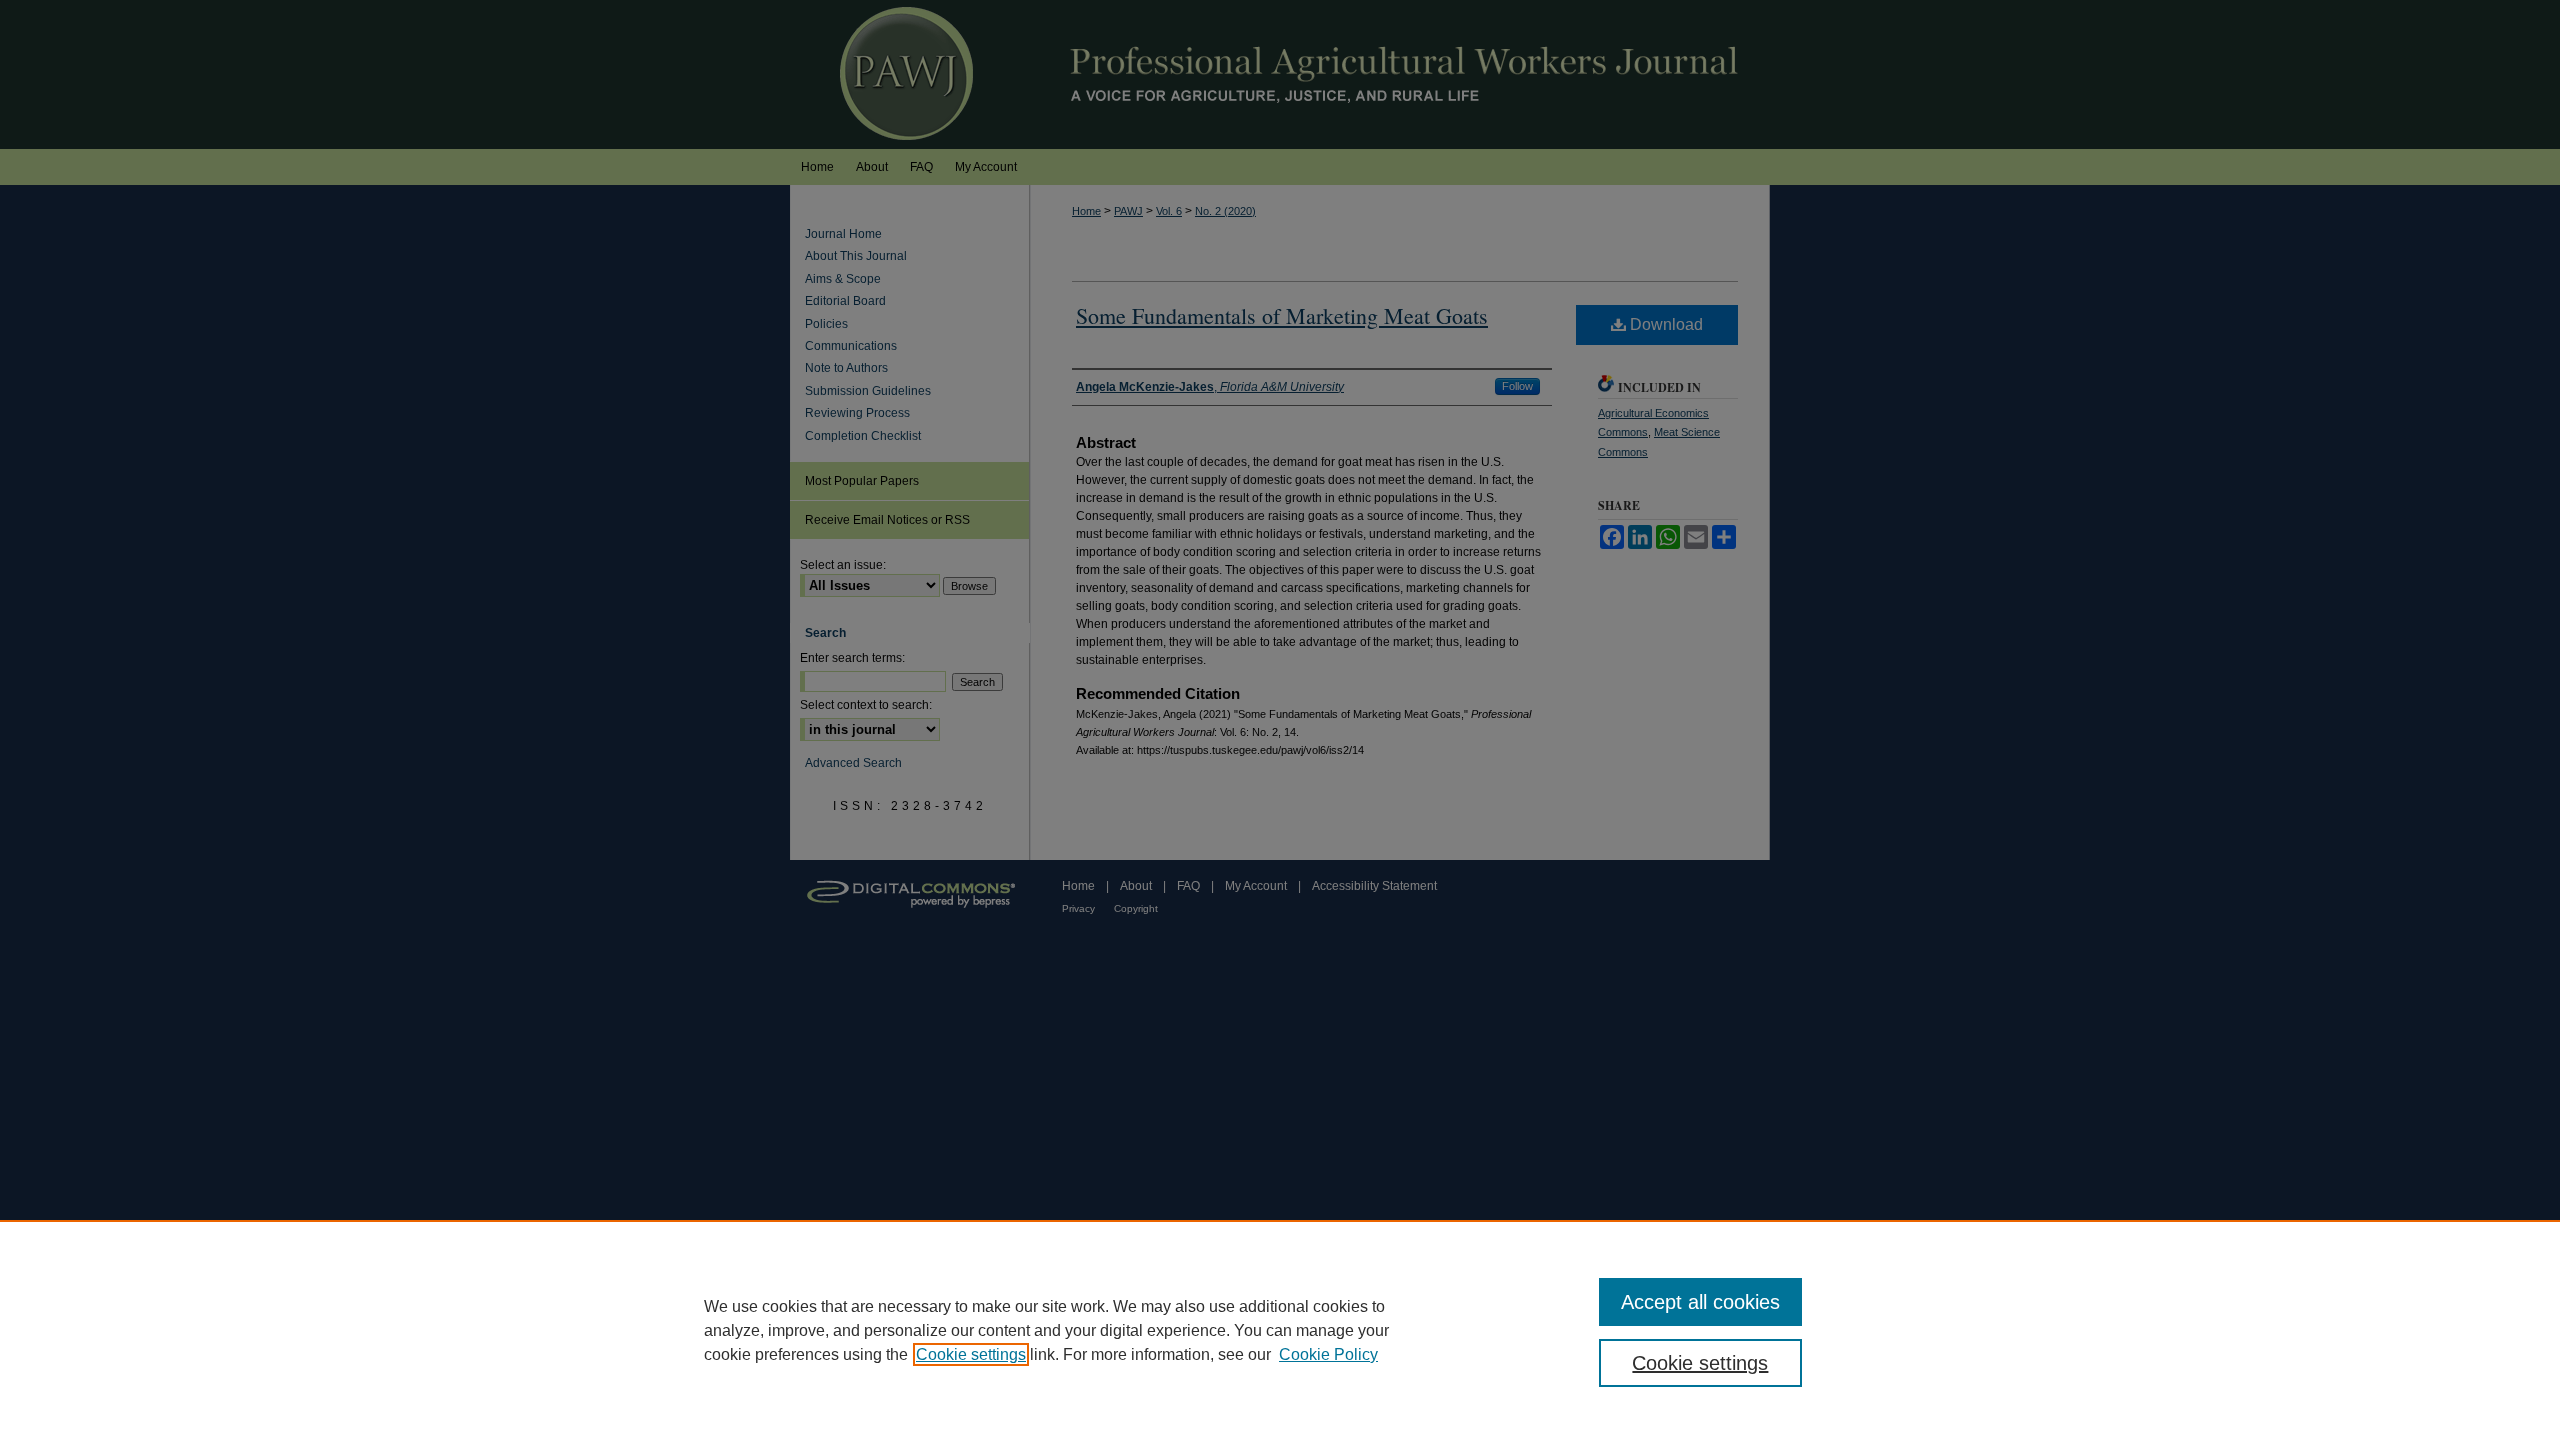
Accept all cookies (1700, 1302)
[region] (1280, 1330)
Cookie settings (971, 1354)
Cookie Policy (1328, 1354)
